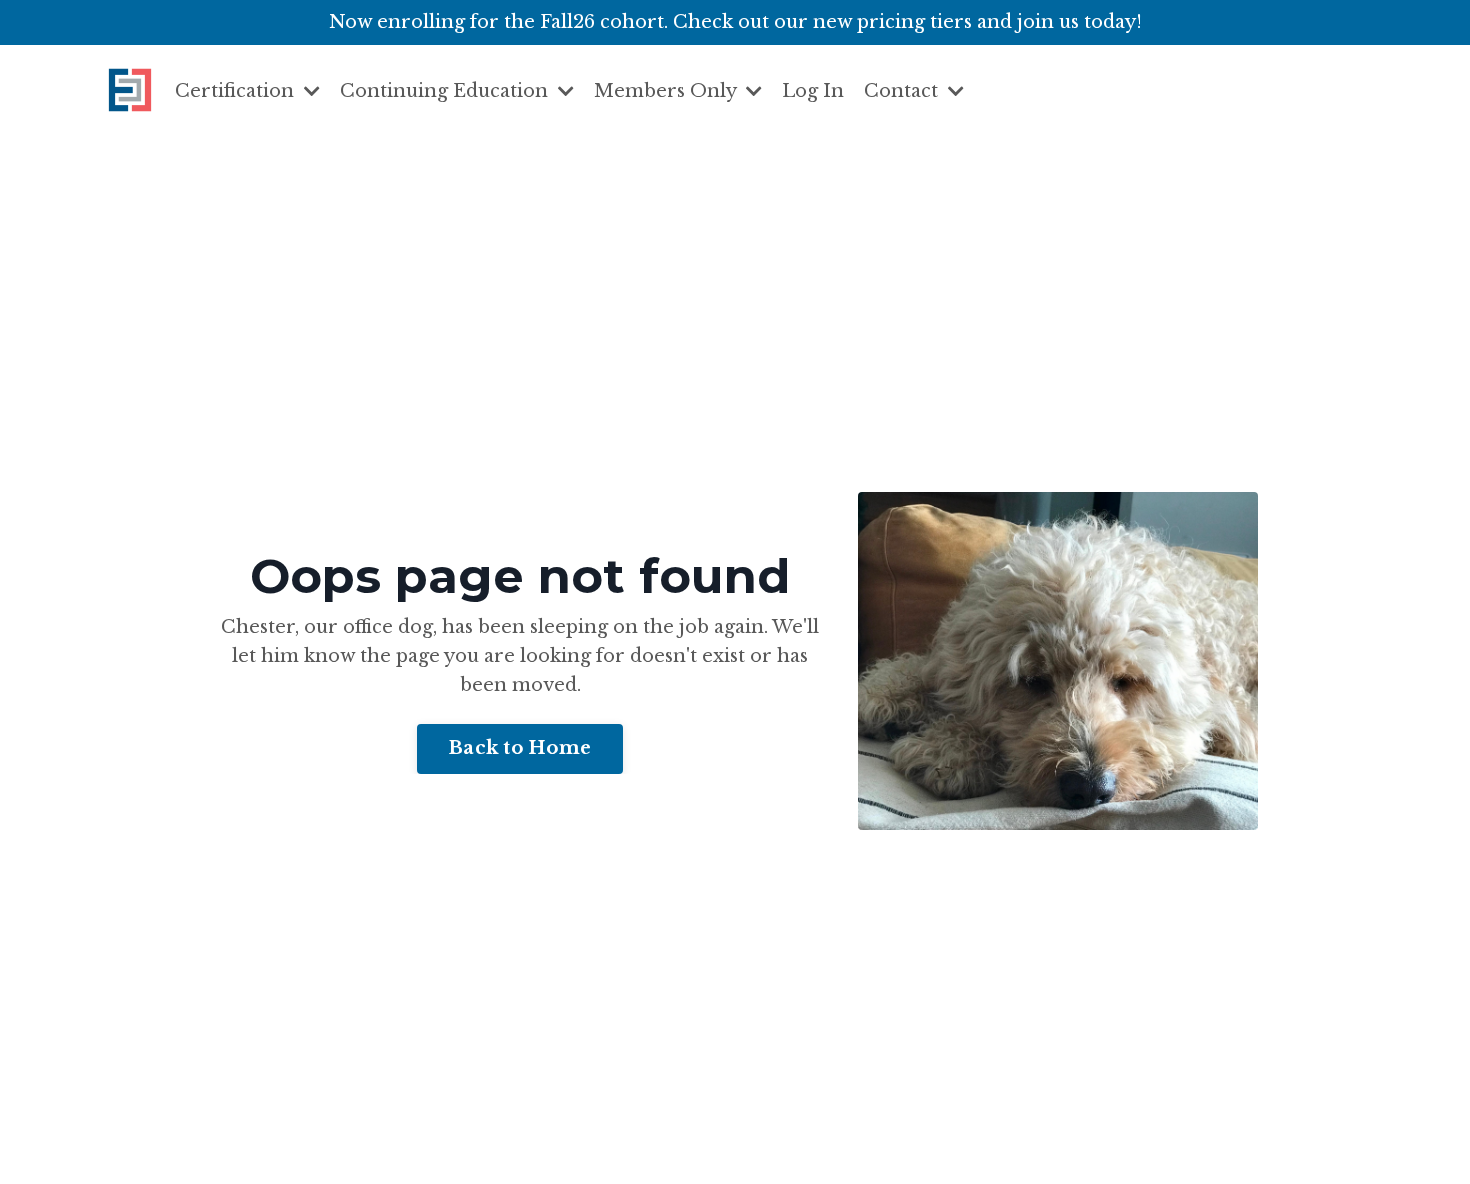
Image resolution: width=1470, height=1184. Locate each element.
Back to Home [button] (520, 748)
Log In (813, 91)
